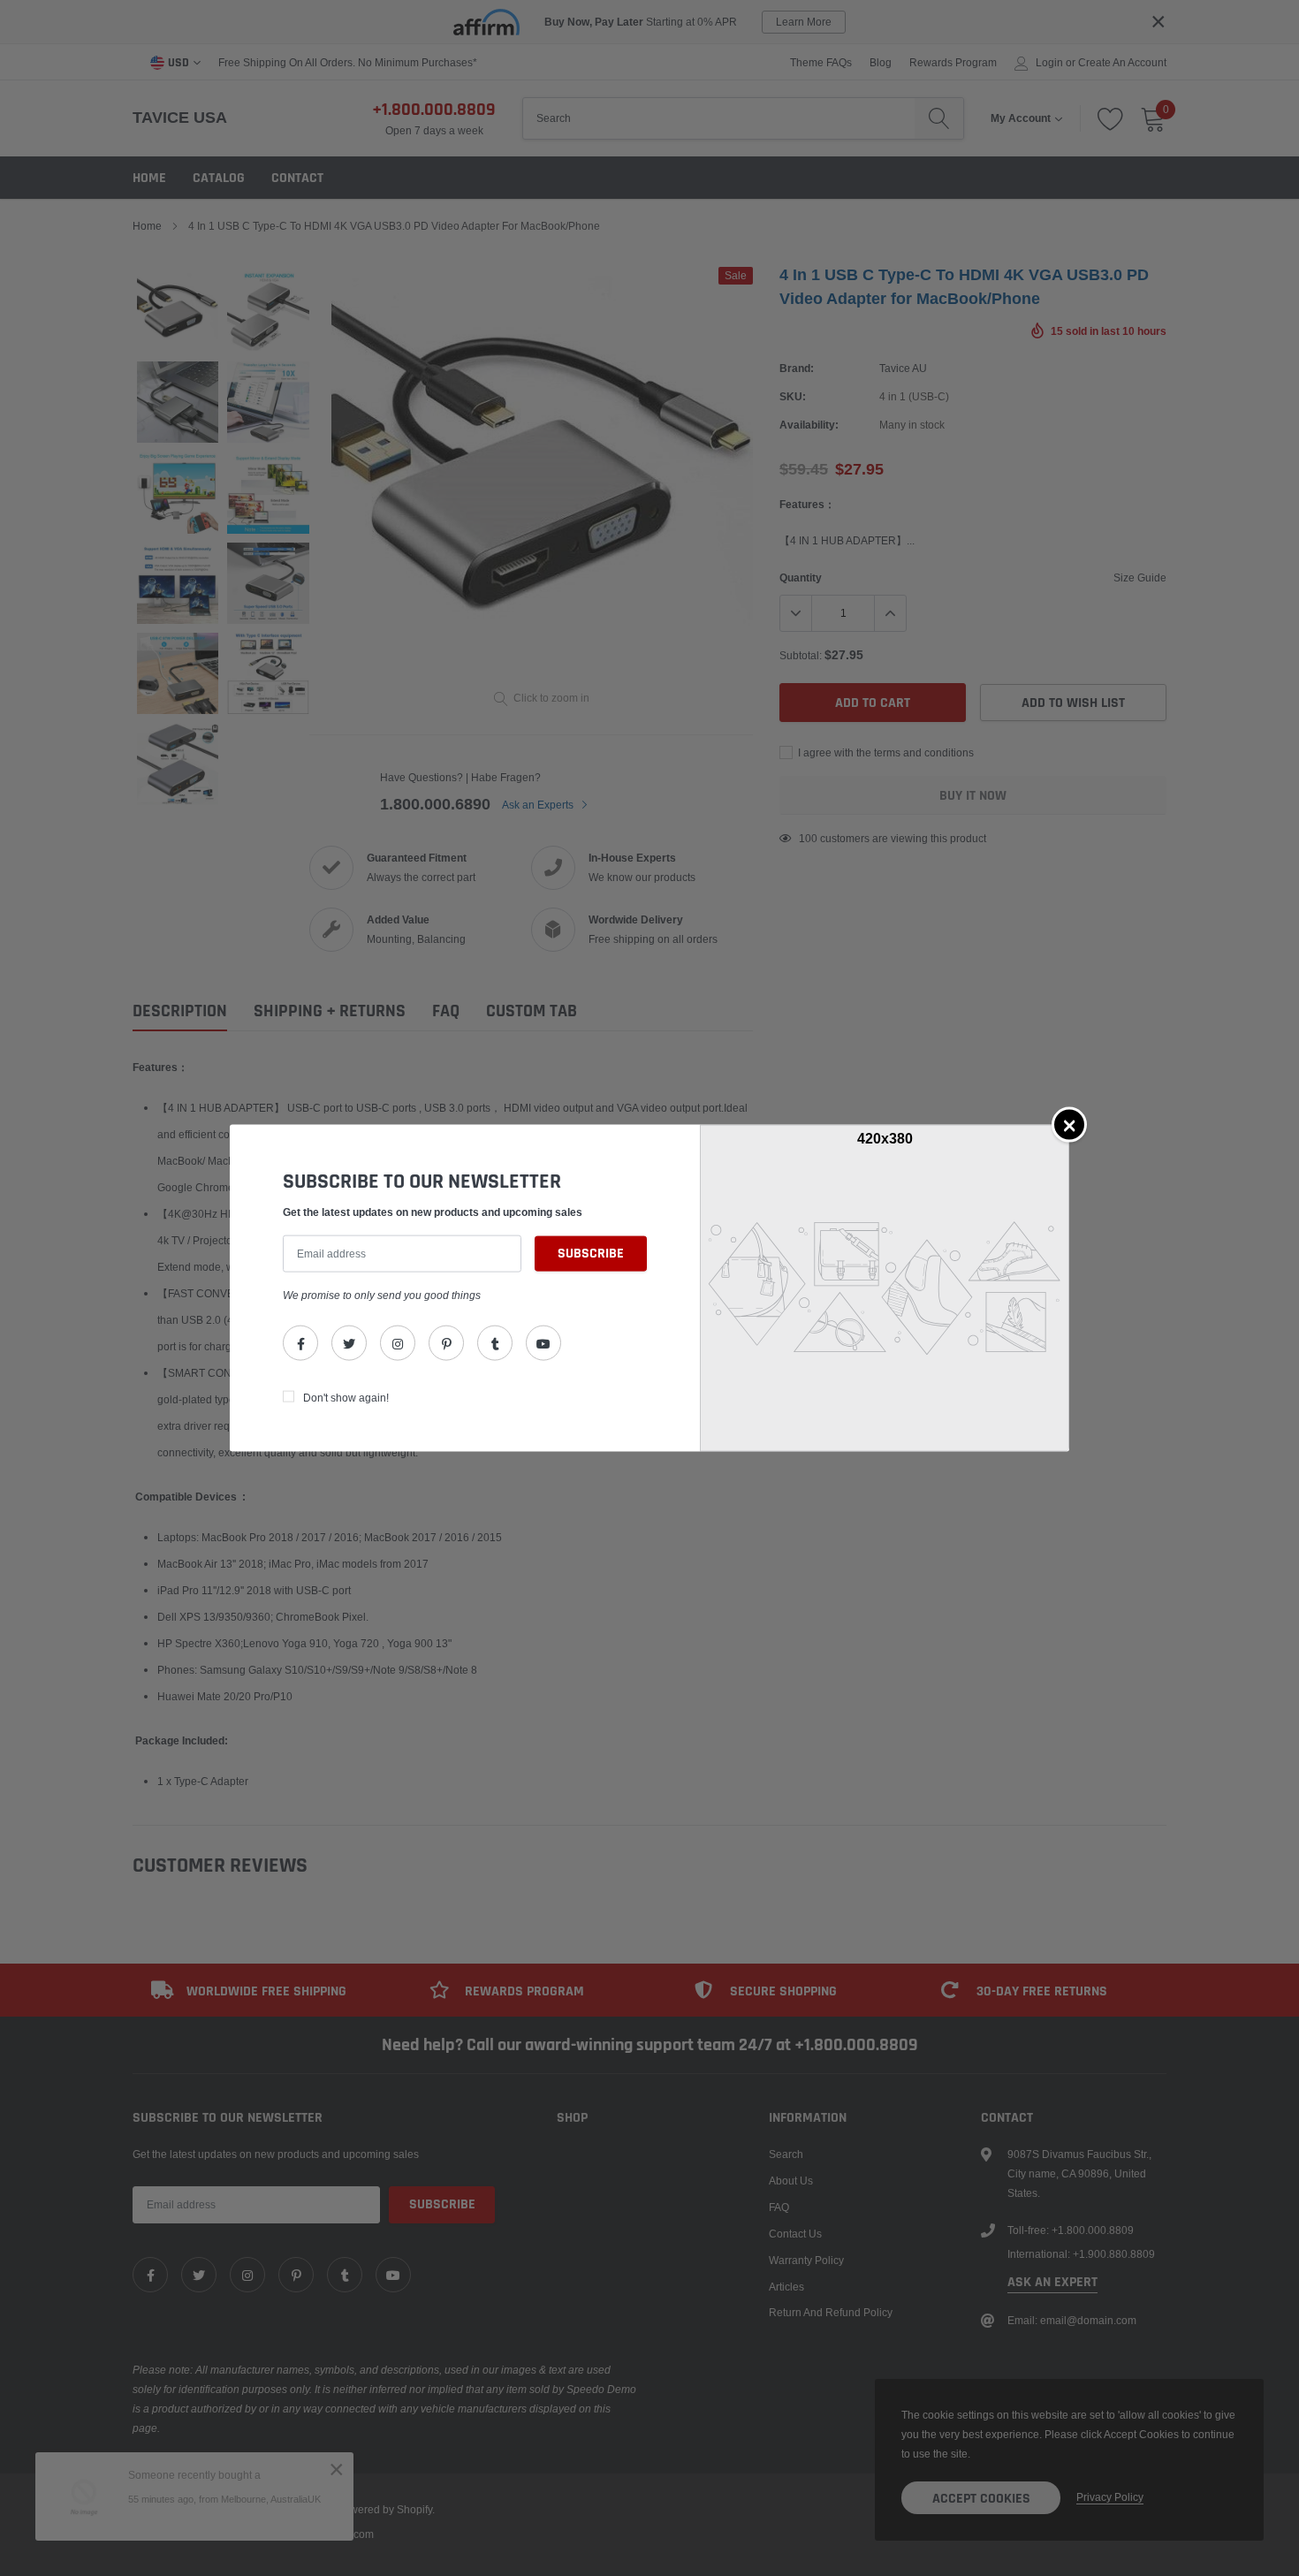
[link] (300, 1343)
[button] (1069, 1124)
